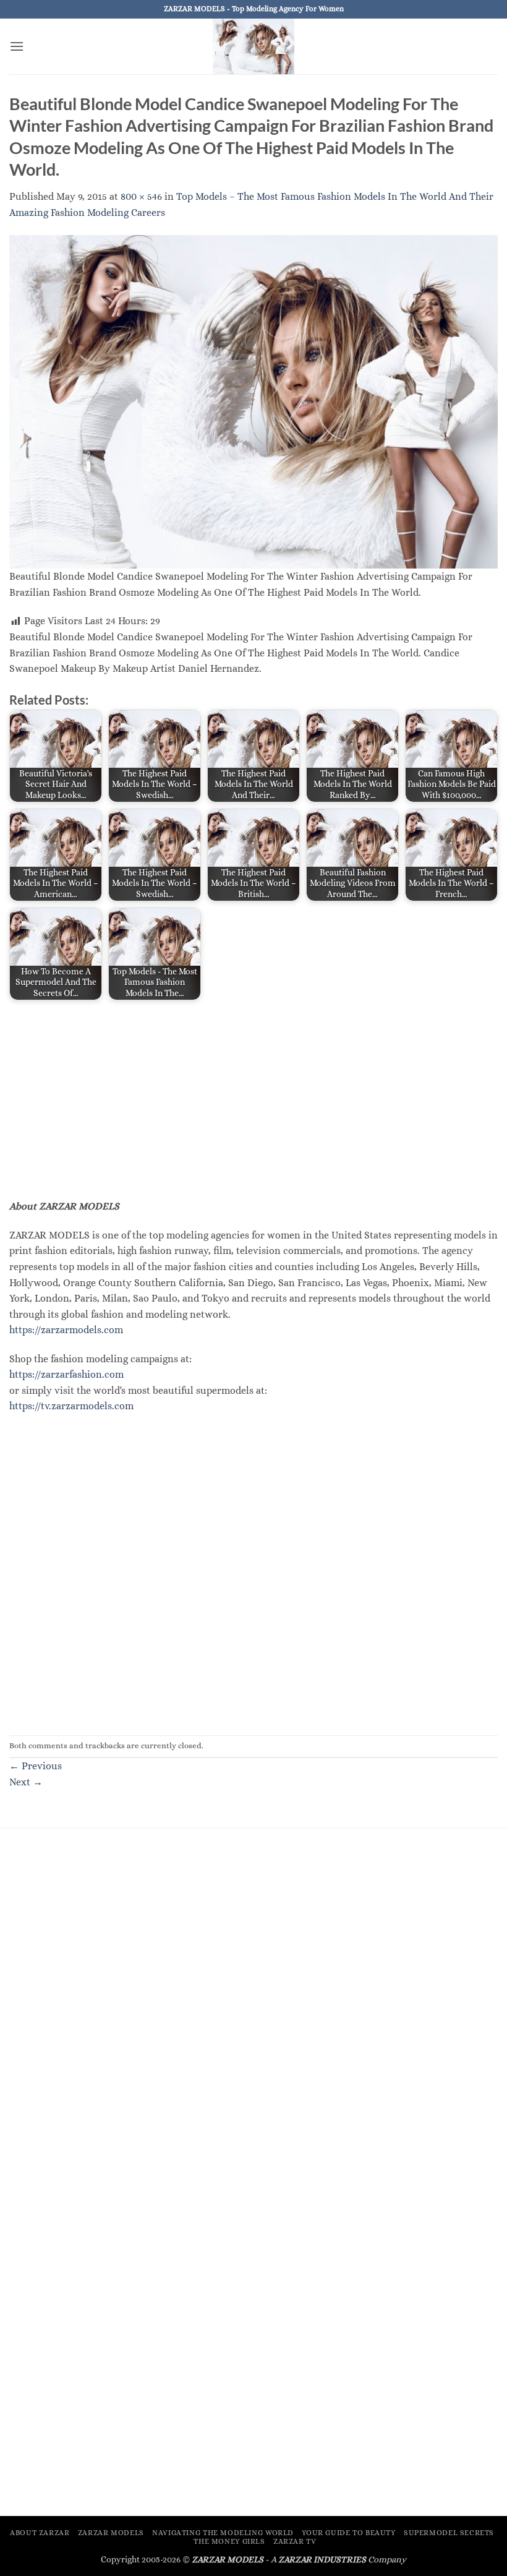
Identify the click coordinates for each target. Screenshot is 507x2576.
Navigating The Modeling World (223, 2533)
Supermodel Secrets (449, 2533)
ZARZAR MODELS (111, 2533)
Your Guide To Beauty (348, 2533)
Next (26, 1782)
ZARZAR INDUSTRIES (322, 2559)
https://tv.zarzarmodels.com (71, 1406)
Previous (36, 1766)
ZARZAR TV (295, 2541)
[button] (17, 46)
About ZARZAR (40, 2533)
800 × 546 (141, 196)
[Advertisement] (253, 1099)
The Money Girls (229, 2541)
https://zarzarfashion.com (66, 1374)
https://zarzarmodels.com (66, 1330)
